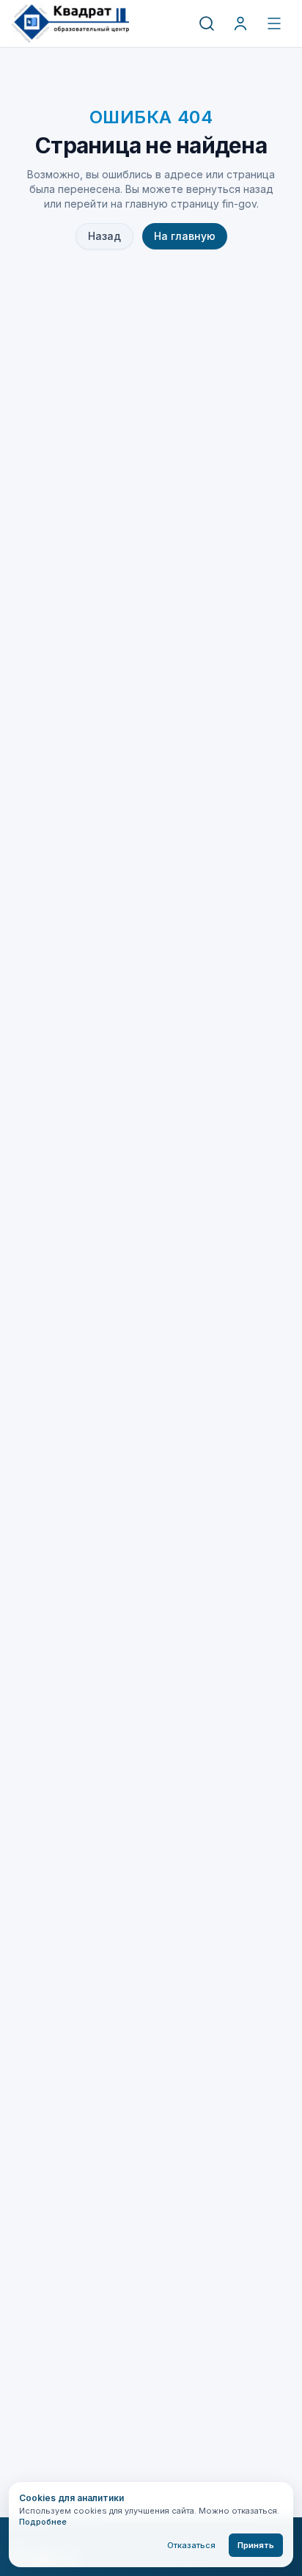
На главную (185, 236)
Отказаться (191, 2545)
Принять (256, 2545)
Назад (104, 236)
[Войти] (240, 23)
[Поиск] (207, 23)
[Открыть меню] (274, 23)
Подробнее (43, 2522)
